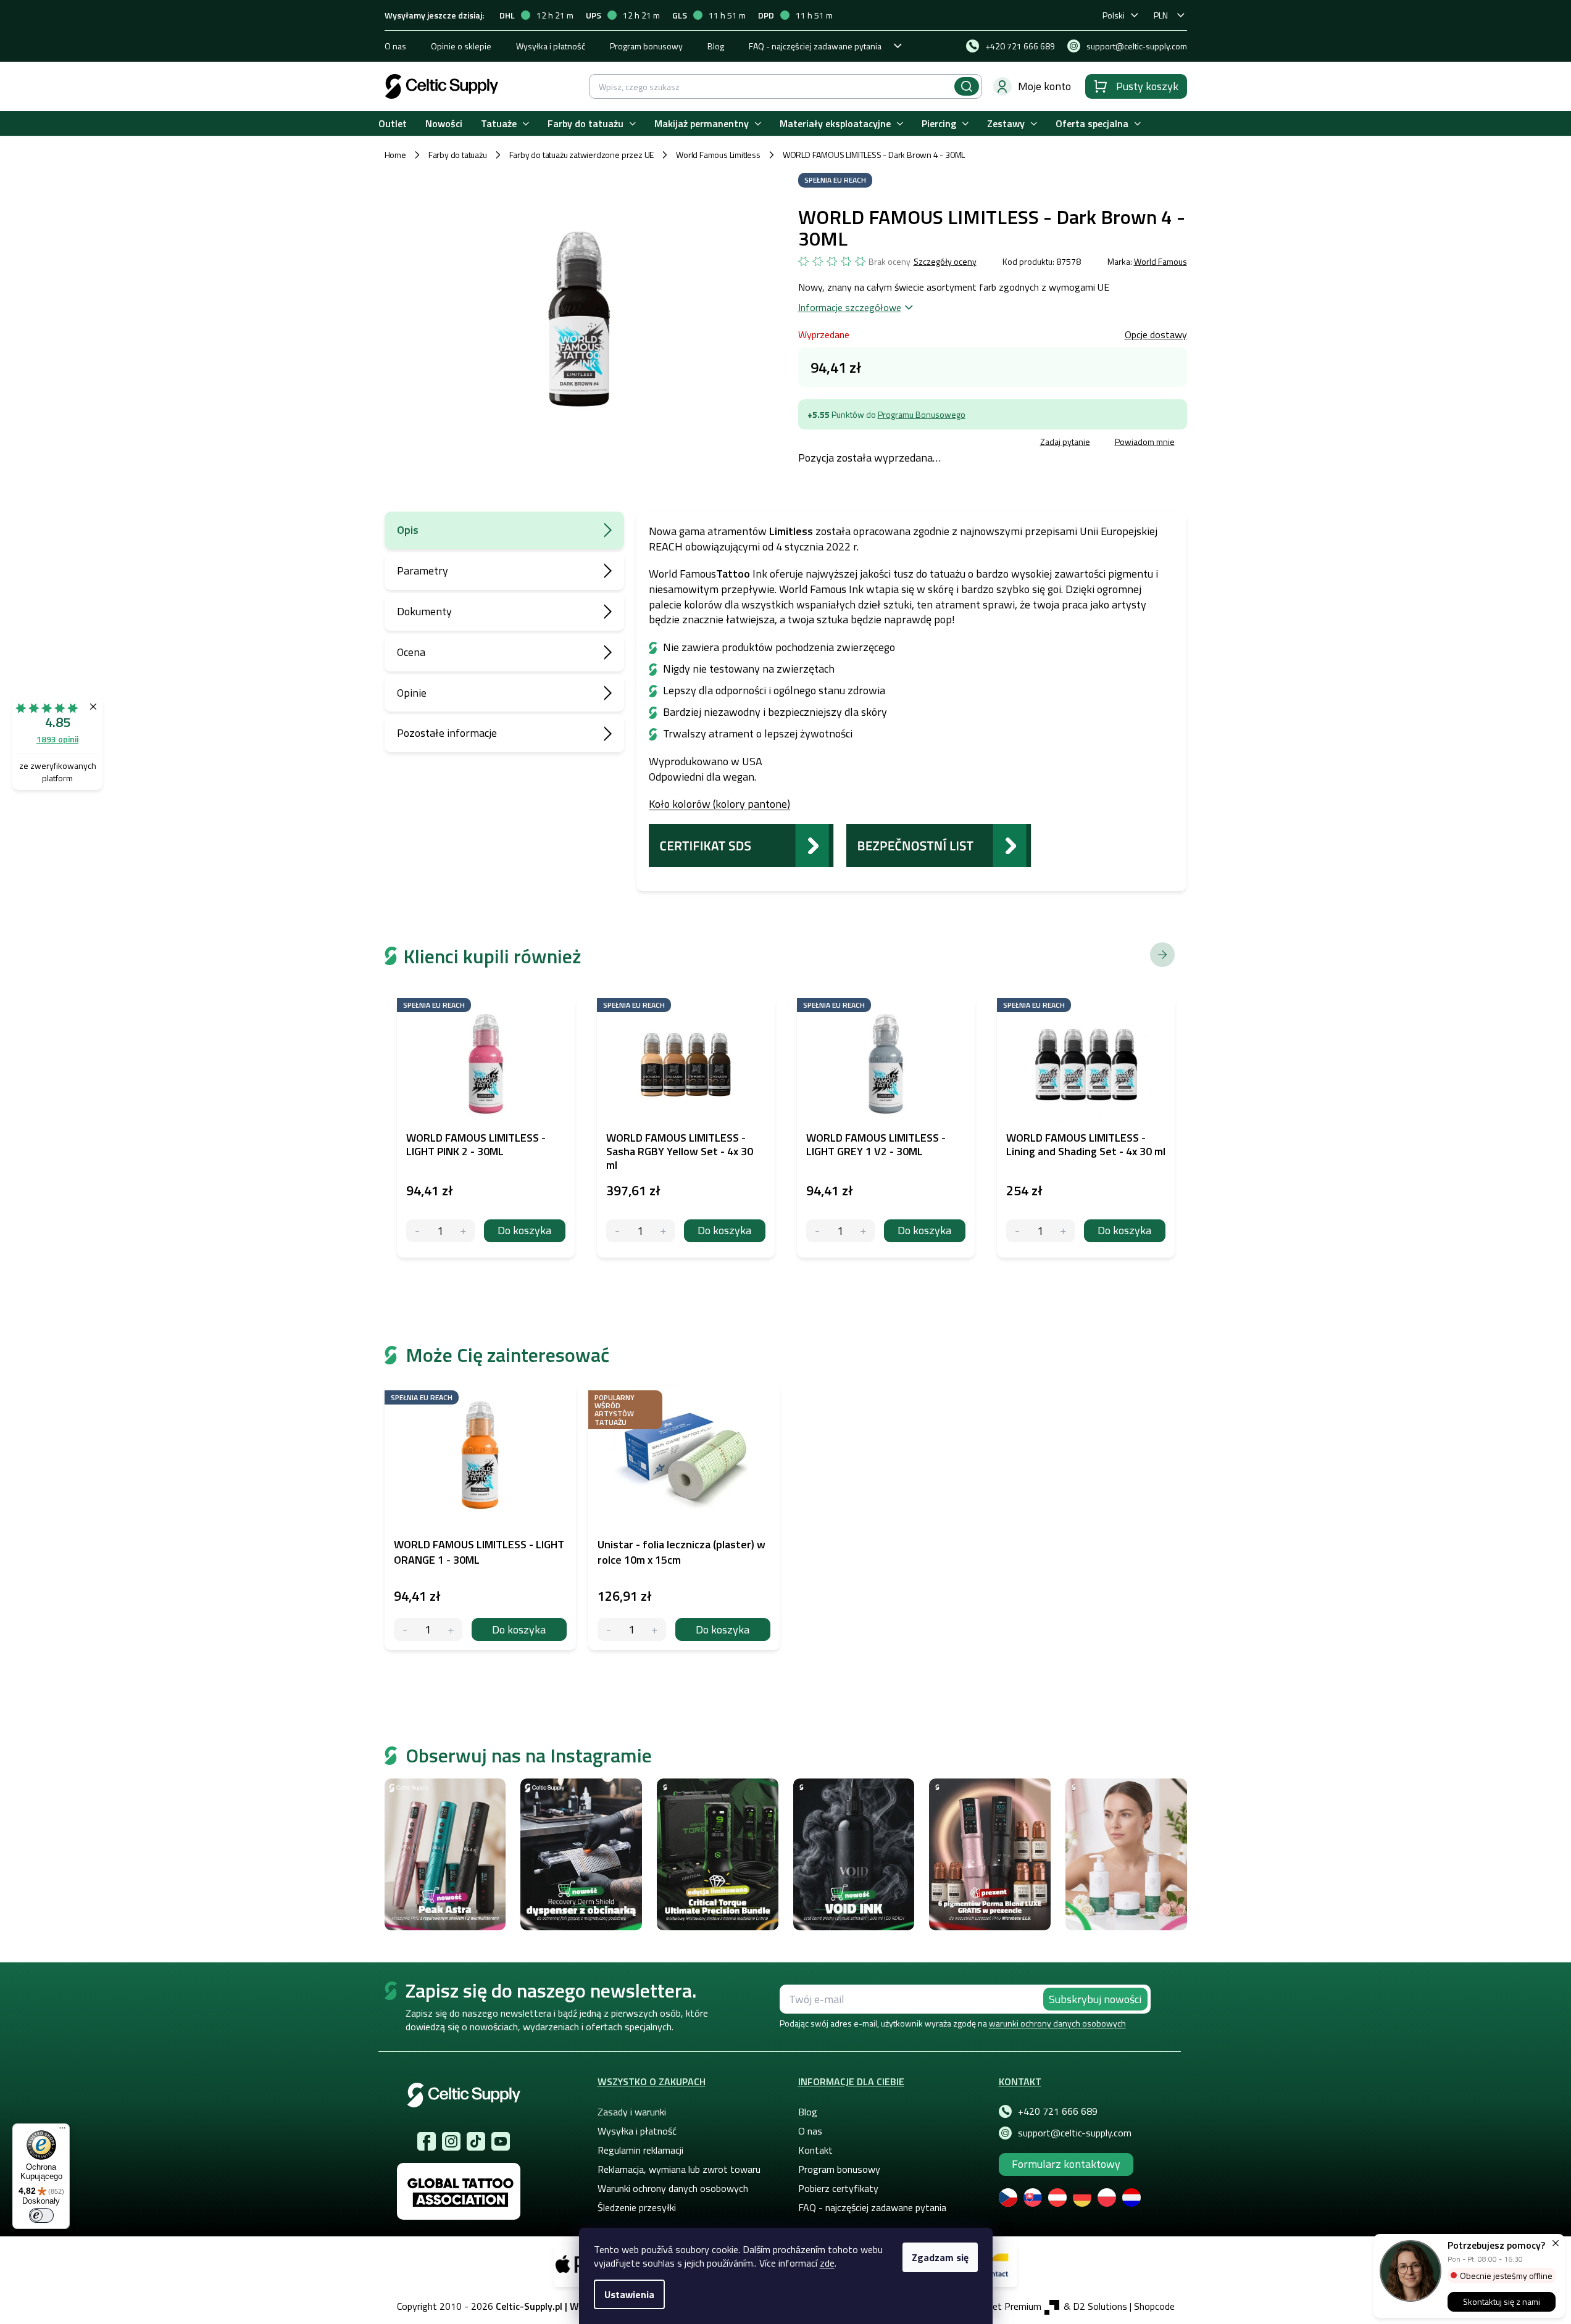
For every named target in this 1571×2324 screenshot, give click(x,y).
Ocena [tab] (411, 652)
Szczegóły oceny (945, 262)
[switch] (41, 2215)
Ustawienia (629, 2294)
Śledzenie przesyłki (637, 2207)
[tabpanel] (480, 1517)
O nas (395, 46)
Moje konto (1044, 86)
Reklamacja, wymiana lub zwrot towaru (679, 2169)
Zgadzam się (940, 2257)
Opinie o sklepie (461, 46)
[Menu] (62, 2131)
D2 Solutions (1100, 2306)
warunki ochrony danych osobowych (1057, 2023)
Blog (716, 46)
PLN (1161, 15)
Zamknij (892, 443)
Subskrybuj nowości (1095, 1999)
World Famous (1161, 261)
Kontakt (815, 2150)
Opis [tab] (408, 530)
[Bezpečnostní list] (939, 844)
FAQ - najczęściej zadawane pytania (815, 46)
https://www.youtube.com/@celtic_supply (501, 2141)
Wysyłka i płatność (551, 46)
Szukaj (967, 86)
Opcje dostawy (1156, 334)
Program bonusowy (646, 46)
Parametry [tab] (423, 571)
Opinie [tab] (412, 693)
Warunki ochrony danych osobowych (673, 2188)
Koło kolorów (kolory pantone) (719, 804)
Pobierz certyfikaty (838, 2188)
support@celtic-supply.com (1075, 2133)
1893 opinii (57, 739)
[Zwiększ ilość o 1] (451, 1629)
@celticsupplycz (476, 2141)
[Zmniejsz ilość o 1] (405, 1629)
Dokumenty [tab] (424, 611)
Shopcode (1154, 2306)
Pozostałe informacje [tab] (447, 733)
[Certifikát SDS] (741, 844)
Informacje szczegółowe (850, 307)
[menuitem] (393, 124)
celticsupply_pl (451, 2141)
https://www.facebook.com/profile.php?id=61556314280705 (427, 2141)
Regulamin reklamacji (640, 2150)
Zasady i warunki (632, 2112)
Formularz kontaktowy (1066, 2164)
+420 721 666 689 (1058, 2111)
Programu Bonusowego (922, 414)
